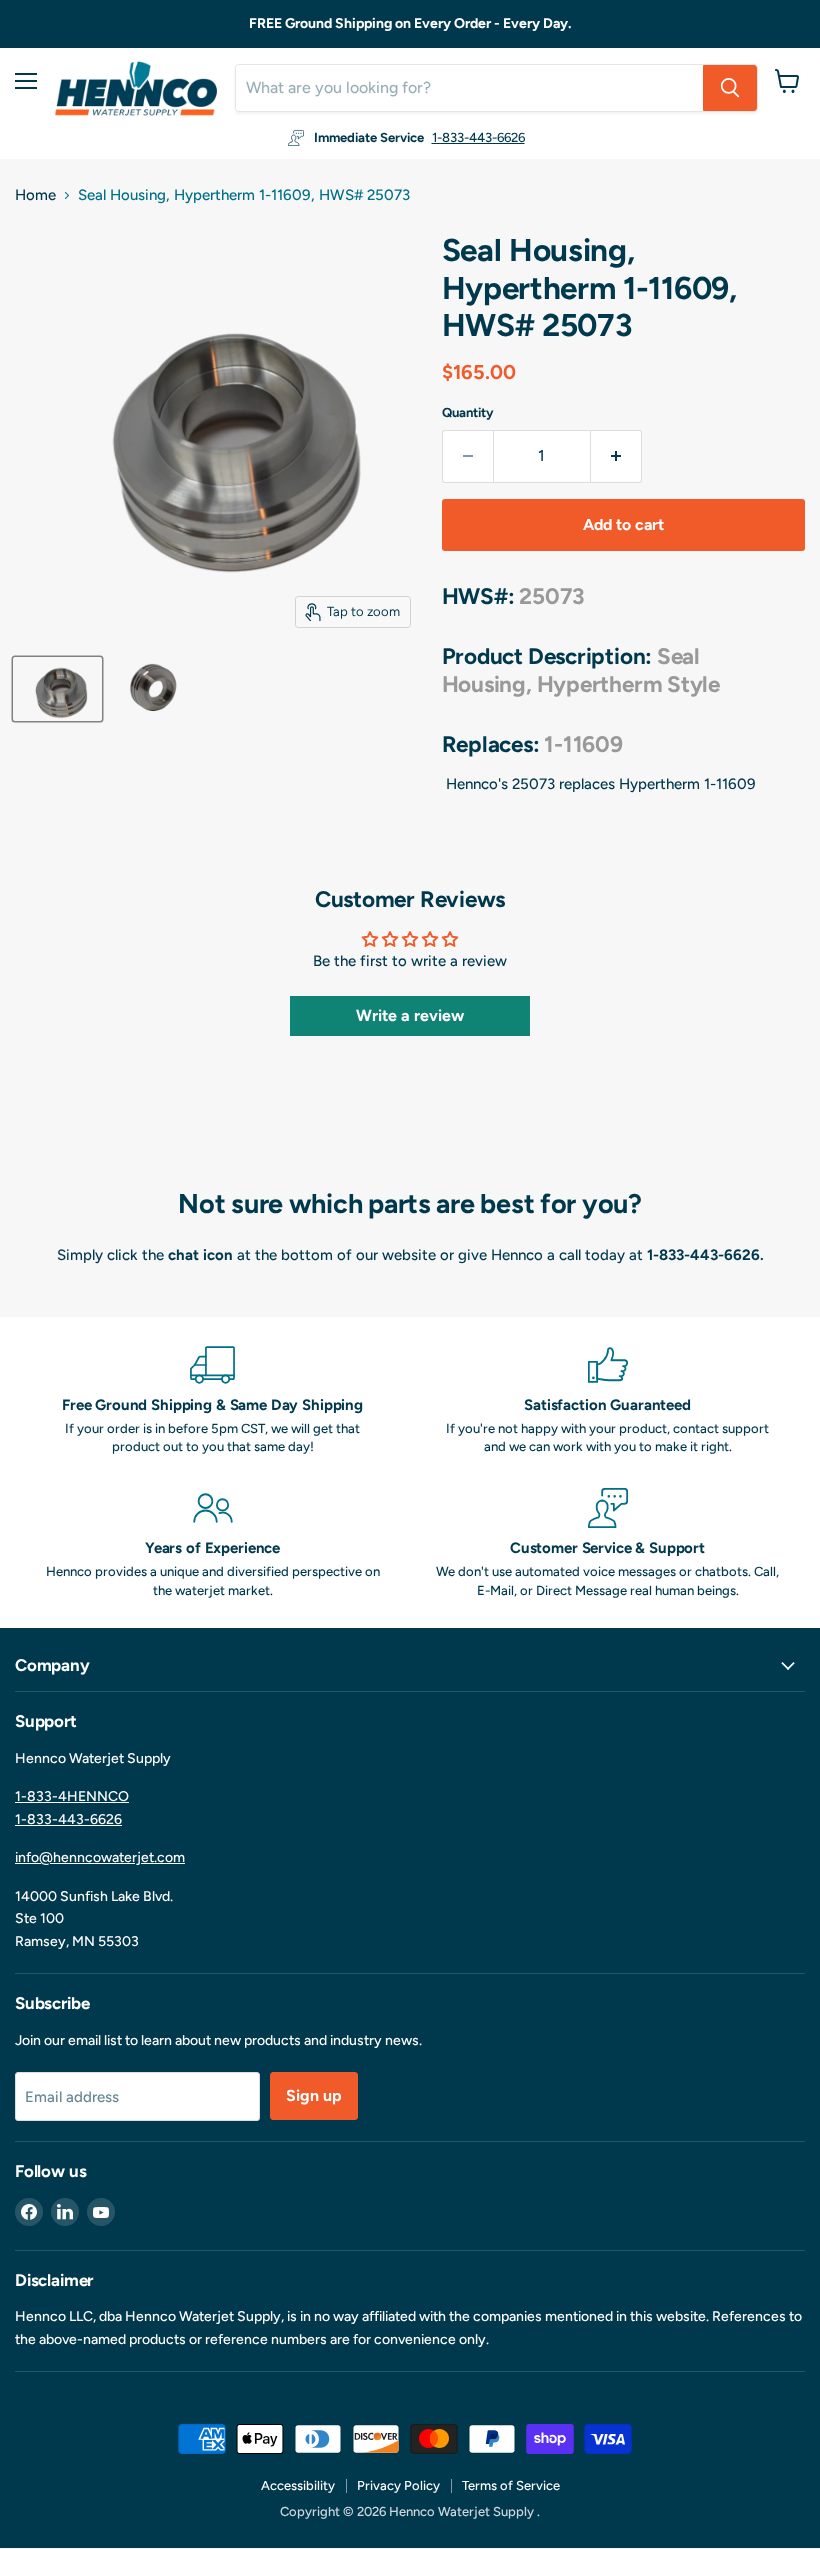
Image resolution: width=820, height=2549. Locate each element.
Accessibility (298, 2485)
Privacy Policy (398, 2485)
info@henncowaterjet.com (100, 1857)
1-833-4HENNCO (72, 1796)
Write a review (410, 1015)
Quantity (468, 412)
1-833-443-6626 (478, 137)
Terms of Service (511, 2485)
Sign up (314, 2095)
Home (35, 195)
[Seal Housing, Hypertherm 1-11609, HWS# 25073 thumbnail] (57, 689)
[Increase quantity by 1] (616, 456)
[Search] (730, 88)
